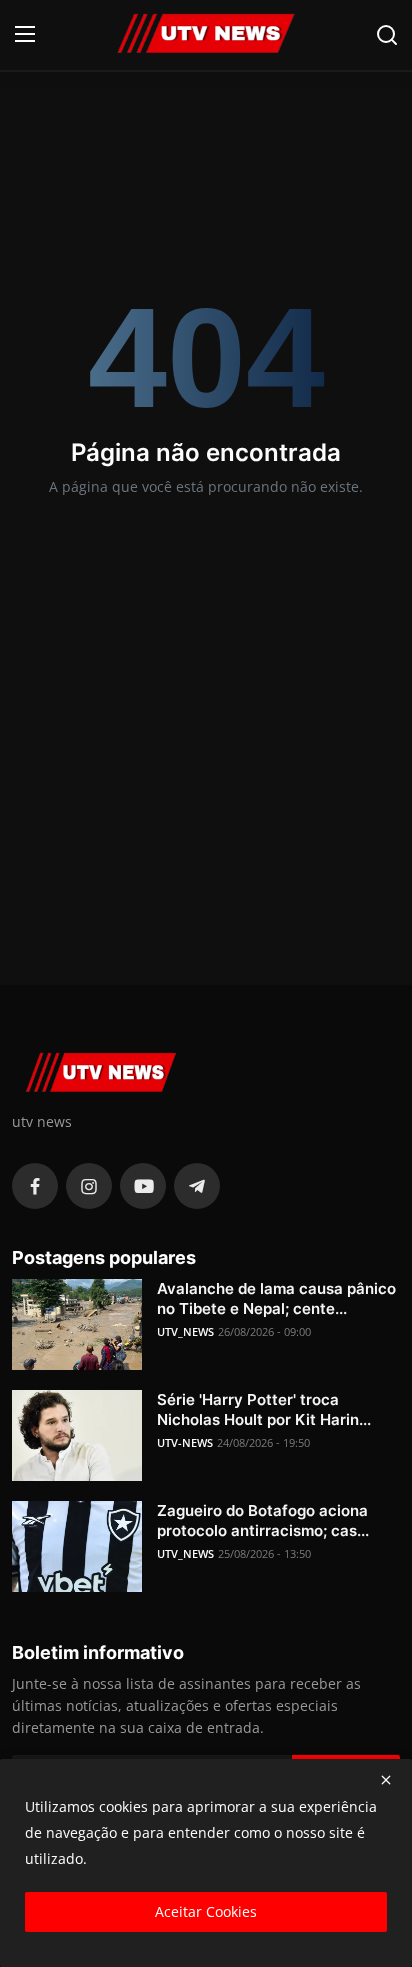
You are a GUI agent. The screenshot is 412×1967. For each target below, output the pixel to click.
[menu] (25, 35)
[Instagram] (89, 1186)
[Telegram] (197, 1186)
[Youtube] (143, 1186)
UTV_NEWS (185, 1331)
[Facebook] (35, 1186)
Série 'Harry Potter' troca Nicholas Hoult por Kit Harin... (264, 1409)
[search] (387, 35)
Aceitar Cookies (206, 1911)
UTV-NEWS (185, 1442)
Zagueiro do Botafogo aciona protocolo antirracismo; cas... (263, 1520)
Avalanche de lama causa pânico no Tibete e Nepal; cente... (276, 1298)
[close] (386, 1780)
